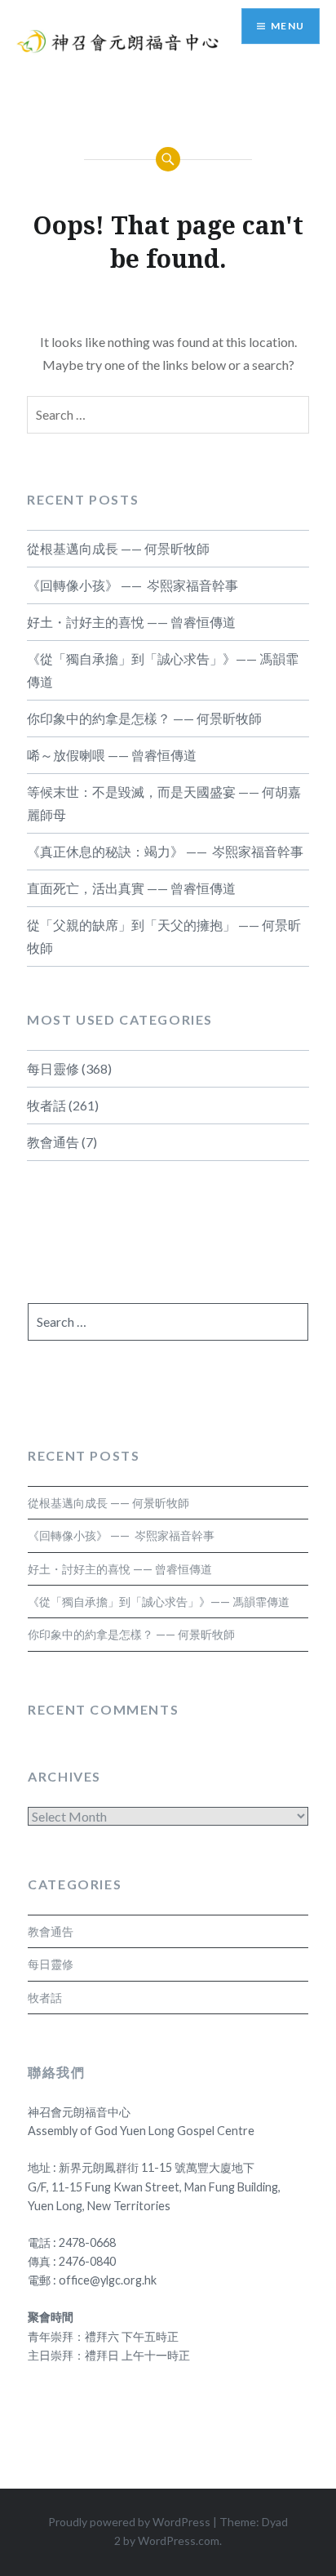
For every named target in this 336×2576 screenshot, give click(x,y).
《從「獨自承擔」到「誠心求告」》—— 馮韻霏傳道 (163, 670)
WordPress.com (179, 2540)
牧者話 (46, 1105)
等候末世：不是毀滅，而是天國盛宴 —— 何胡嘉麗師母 (164, 803)
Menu (287, 26)
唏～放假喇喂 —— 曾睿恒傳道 (112, 755)
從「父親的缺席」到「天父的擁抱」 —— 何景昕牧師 (164, 936)
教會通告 (53, 1142)
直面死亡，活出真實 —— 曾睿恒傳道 (131, 888)
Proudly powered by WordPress (129, 2522)
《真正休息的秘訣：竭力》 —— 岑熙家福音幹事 (165, 851)
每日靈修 (53, 1068)
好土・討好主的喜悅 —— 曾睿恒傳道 (131, 622)
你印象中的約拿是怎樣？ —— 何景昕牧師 (144, 718)
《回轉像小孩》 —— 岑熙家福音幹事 (133, 585)
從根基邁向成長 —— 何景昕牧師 (118, 548)
